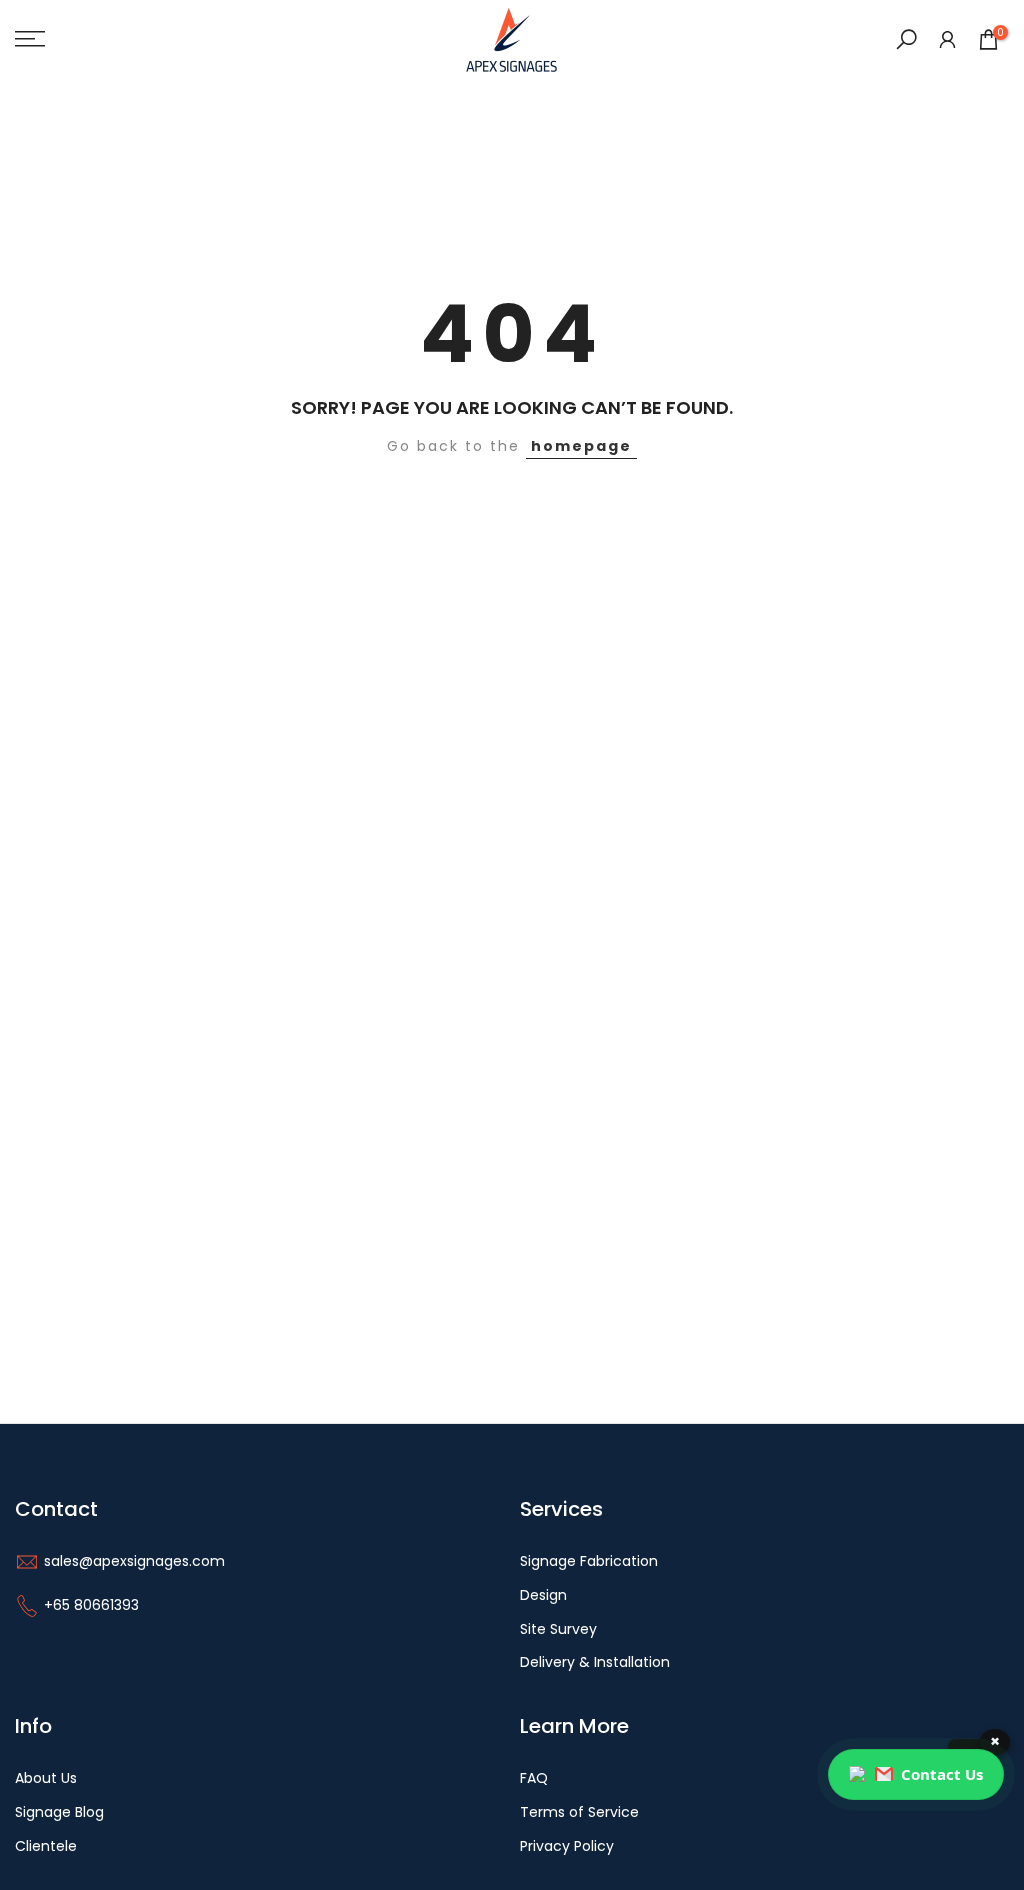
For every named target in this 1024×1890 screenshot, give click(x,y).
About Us (46, 1778)
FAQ (534, 1778)
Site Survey (558, 1629)
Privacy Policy (567, 1846)
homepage (581, 446)
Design (543, 1595)
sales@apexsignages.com (134, 1561)
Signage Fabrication (589, 1561)
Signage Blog (59, 1812)
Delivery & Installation (595, 1662)
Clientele (46, 1846)
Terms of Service (579, 1812)
